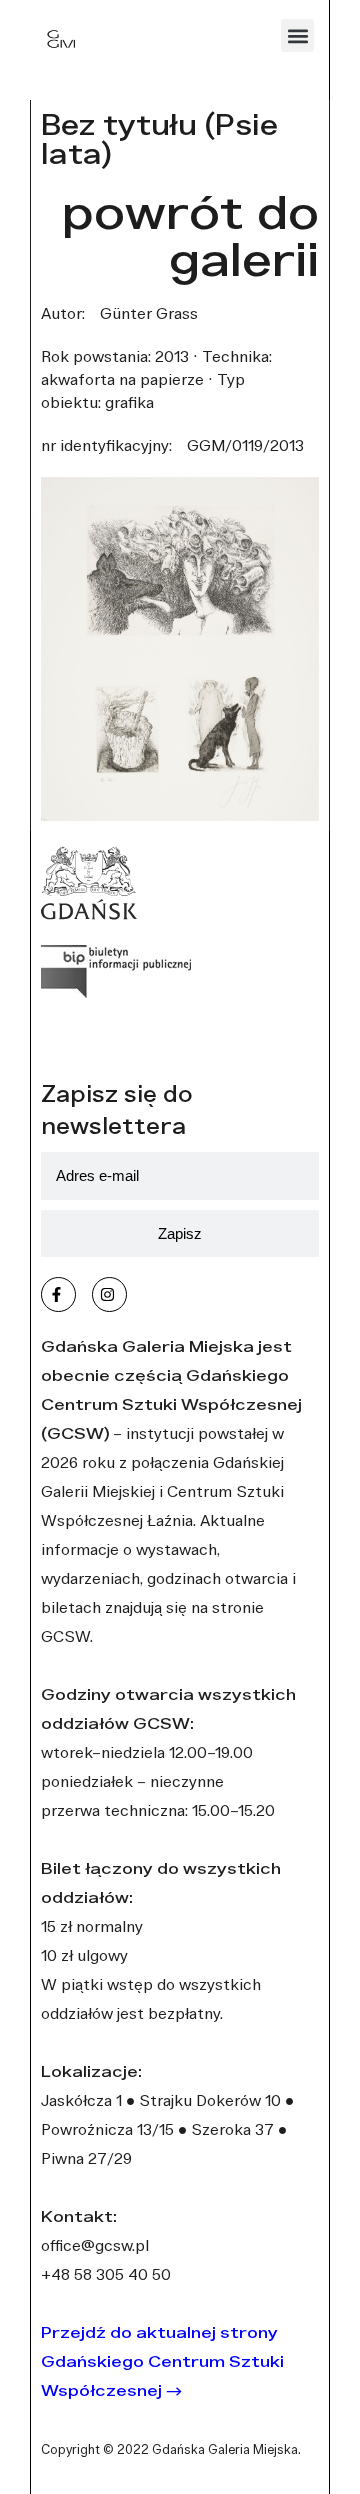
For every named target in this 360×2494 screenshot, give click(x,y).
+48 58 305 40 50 (106, 2274)
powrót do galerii (190, 235)
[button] (297, 35)
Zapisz (180, 1233)
